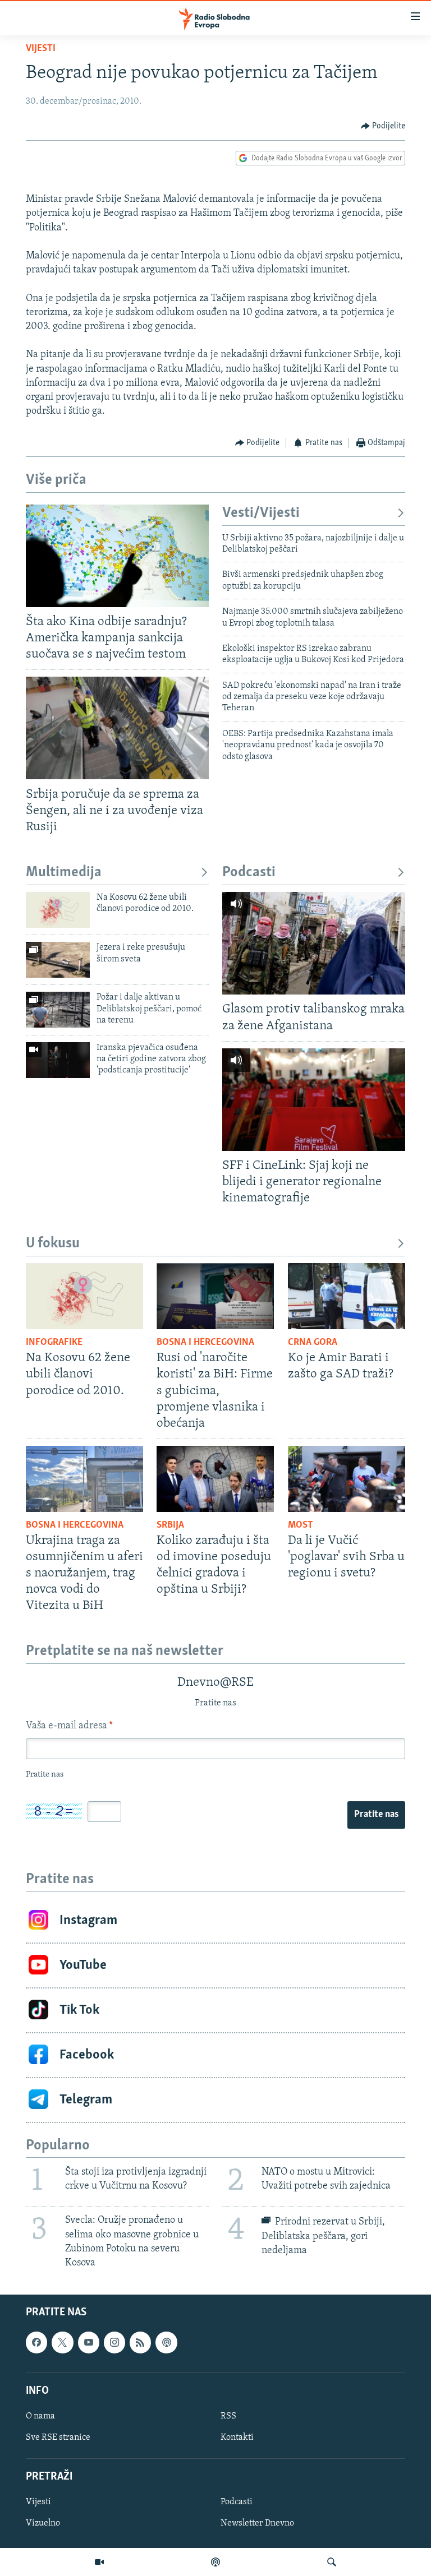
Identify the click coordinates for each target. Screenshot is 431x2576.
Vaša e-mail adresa (69, 1726)
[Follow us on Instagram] (114, 2343)
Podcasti (249, 873)
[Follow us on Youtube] (89, 2343)
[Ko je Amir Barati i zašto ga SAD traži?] (347, 1296)
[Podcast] (215, 2562)
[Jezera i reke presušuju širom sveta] (58, 960)
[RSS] (140, 2343)
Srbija (170, 1525)
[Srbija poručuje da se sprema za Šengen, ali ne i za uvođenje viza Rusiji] (117, 728)
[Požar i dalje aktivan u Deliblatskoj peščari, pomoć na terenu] (58, 1010)
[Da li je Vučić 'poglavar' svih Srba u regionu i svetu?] (347, 1479)
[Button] (383, 126)
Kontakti (237, 2438)
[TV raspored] (166, 2343)
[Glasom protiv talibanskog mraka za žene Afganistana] (314, 943)
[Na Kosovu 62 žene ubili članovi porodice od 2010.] (58, 910)
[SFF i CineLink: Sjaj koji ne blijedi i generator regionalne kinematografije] (314, 1100)
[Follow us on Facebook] (36, 2343)
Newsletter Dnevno (257, 2524)
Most (301, 1525)
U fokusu (53, 1244)
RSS (228, 2416)
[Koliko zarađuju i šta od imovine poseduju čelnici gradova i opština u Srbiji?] (215, 1479)
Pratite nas (376, 1815)
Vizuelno (43, 2524)
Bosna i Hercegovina (205, 1343)
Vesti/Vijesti (261, 513)
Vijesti (41, 49)
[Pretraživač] (332, 2562)
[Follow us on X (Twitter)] (62, 2343)
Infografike (54, 1343)
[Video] (99, 2562)
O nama (40, 2416)
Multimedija (64, 873)
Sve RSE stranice (58, 2438)
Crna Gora (313, 1343)
